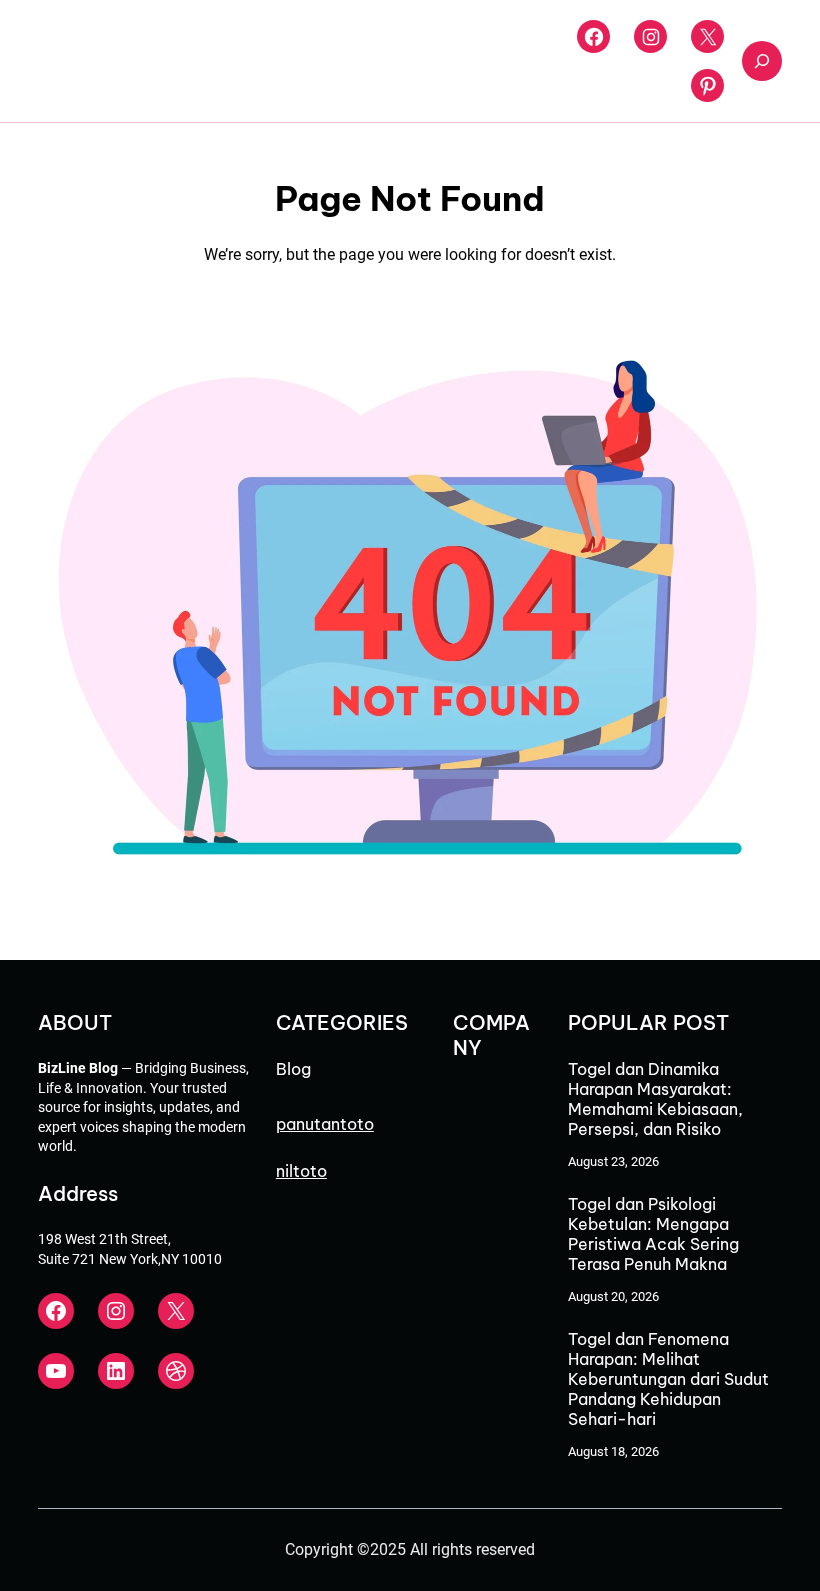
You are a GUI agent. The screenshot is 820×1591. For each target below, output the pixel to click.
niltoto (301, 1171)
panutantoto (325, 1124)
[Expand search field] (762, 61)
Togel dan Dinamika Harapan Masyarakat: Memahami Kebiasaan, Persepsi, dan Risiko (655, 1099)
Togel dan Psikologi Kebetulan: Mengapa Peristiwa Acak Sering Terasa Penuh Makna (653, 1234)
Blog (293, 1069)
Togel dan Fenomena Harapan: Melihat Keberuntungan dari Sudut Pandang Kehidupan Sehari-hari (668, 1379)
